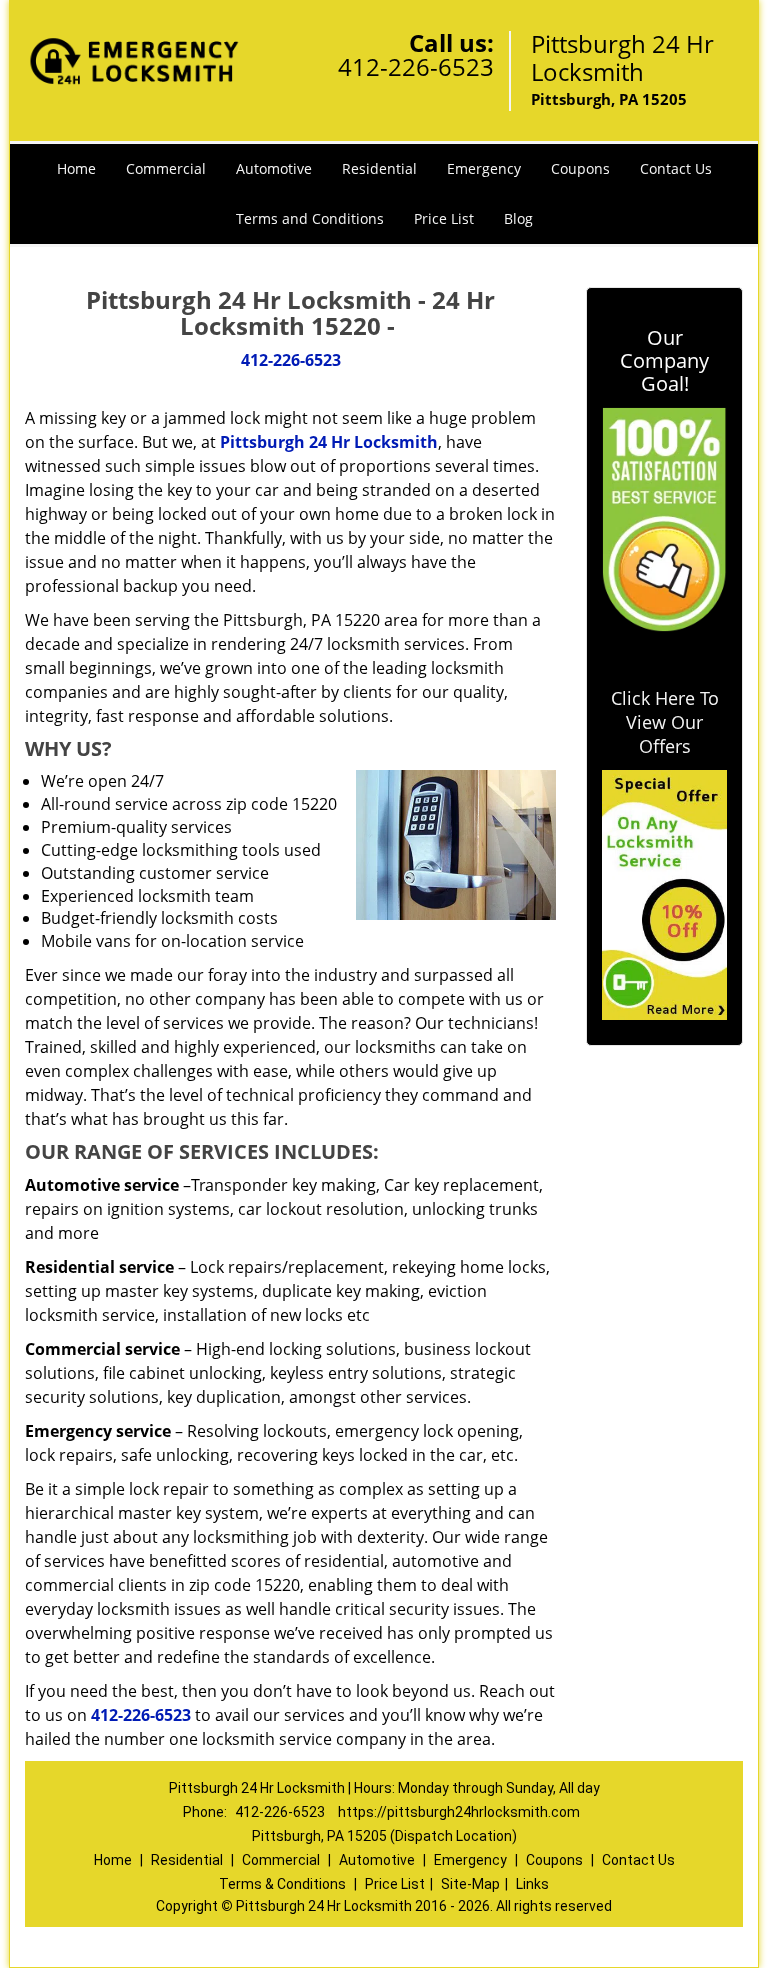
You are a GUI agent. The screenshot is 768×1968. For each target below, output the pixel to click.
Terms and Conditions (310, 218)
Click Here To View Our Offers (665, 722)
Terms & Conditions (282, 1884)
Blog (518, 218)
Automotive (274, 168)
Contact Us (676, 168)
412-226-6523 (416, 66)
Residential (379, 168)
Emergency (484, 168)
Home (76, 168)
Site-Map (470, 1884)
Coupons (580, 168)
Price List (444, 218)
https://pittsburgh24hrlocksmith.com (459, 1812)
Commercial (166, 168)
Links (532, 1884)
